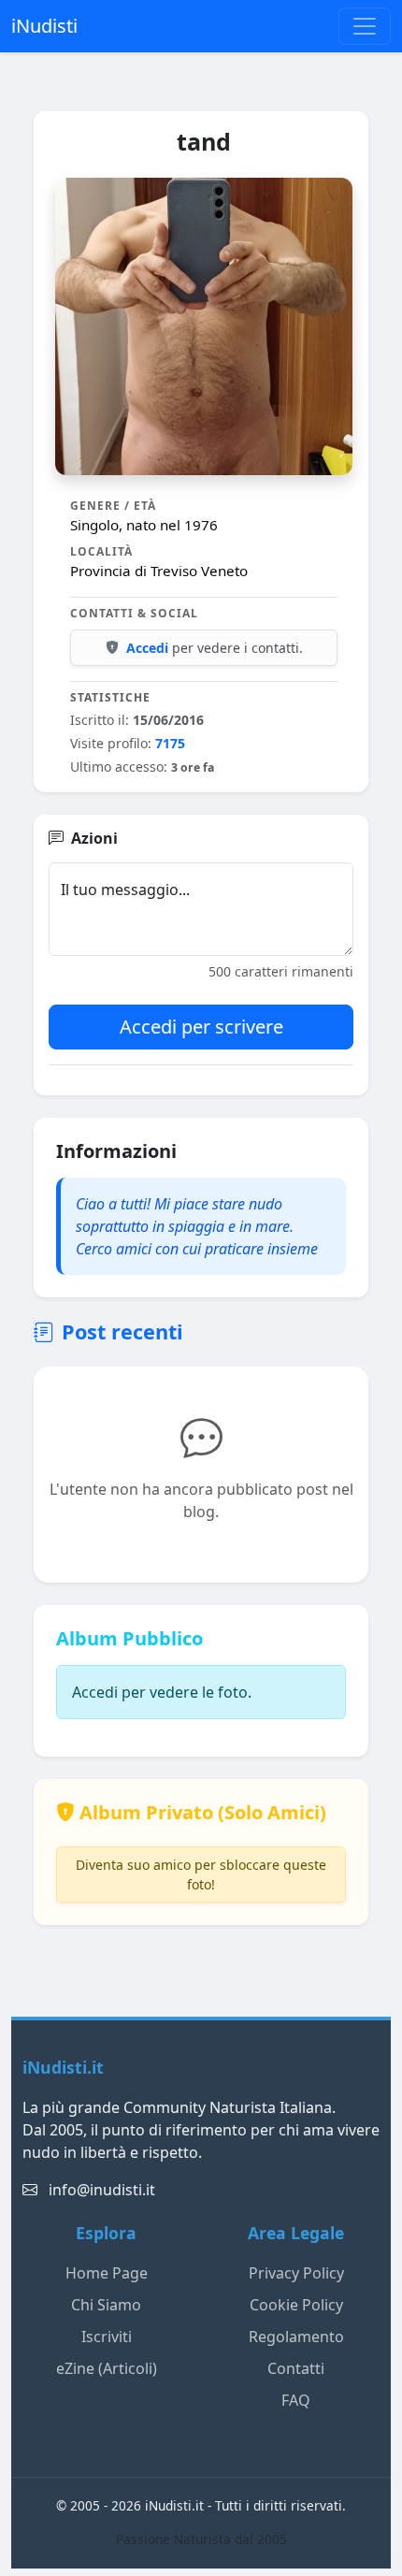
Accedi (147, 648)
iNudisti (44, 26)
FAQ (296, 2400)
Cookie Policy (296, 2305)
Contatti (296, 2368)
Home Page (107, 2273)
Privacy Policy (296, 2273)
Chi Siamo (106, 2305)
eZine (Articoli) (107, 2368)
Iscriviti (107, 2337)
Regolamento (296, 2337)
